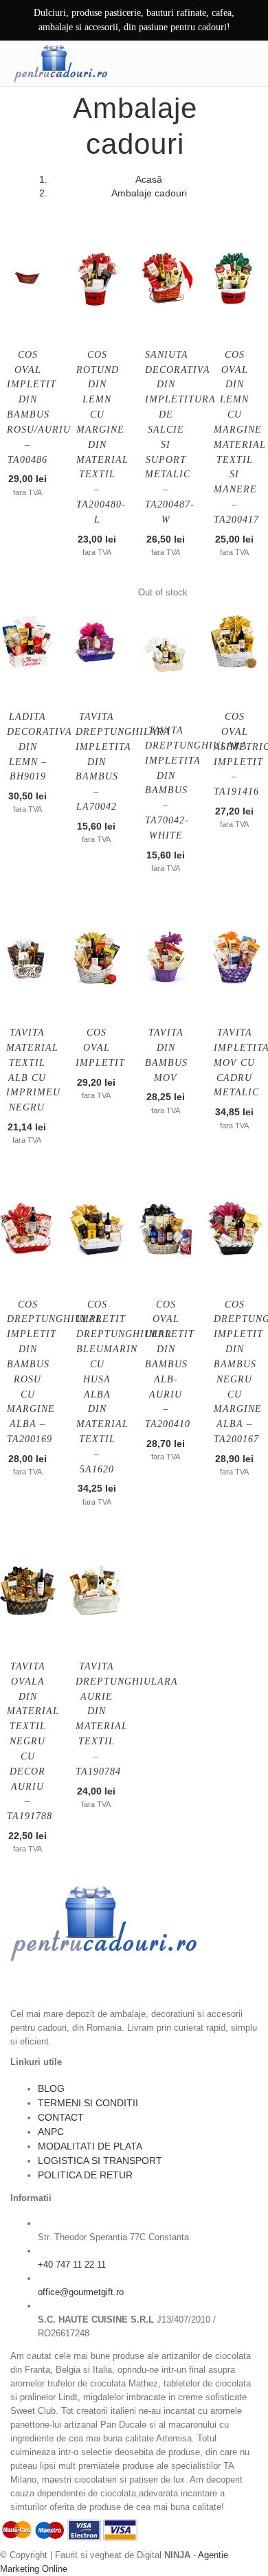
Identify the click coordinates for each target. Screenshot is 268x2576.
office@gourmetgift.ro (81, 2292)
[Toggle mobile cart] (218, 63)
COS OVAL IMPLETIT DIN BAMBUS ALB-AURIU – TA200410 (170, 1365)
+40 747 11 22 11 (72, 2265)
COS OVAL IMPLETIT (100, 1048)
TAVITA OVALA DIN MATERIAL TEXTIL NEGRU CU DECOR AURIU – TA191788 (33, 1741)
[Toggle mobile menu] (247, 63)
